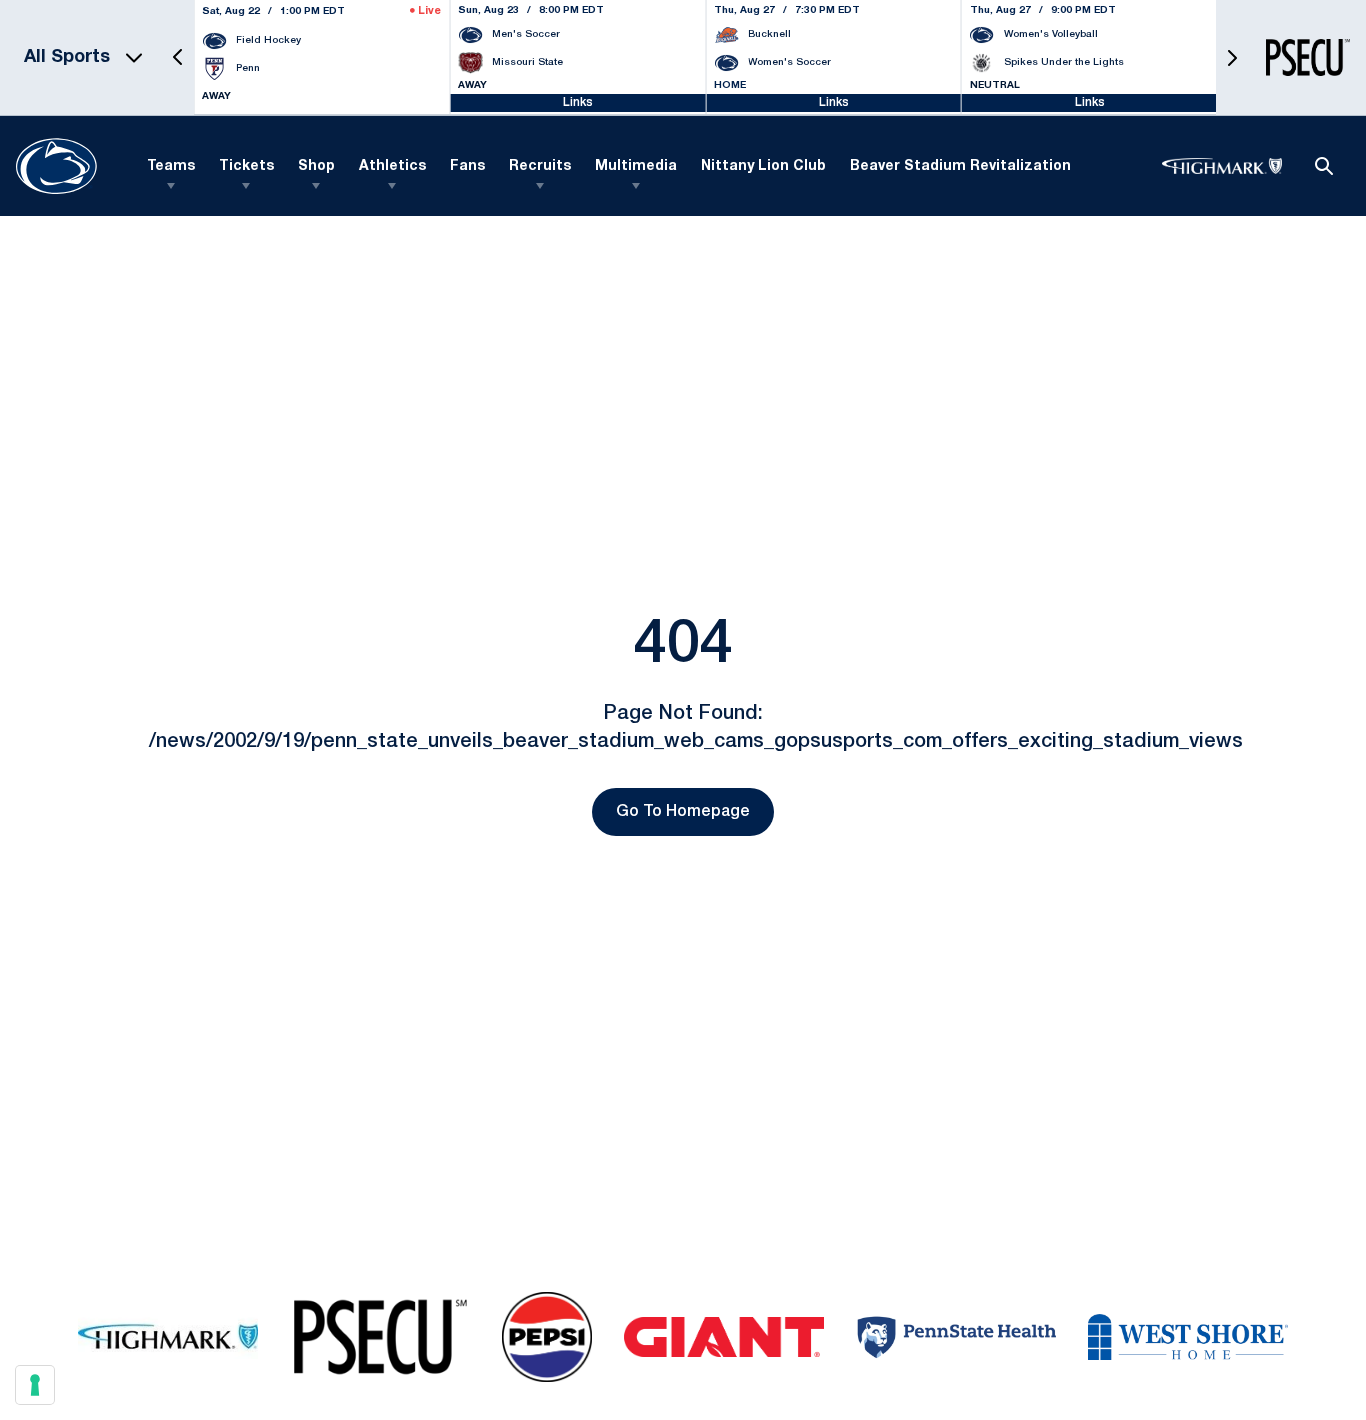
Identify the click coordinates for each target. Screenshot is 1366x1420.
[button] (178, 57)
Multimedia (636, 166)
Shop (316, 166)
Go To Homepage (683, 812)
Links (578, 102)
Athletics (392, 166)
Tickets (246, 166)
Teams (171, 166)
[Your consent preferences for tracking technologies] (35, 1385)
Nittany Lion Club (763, 166)
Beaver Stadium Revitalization (960, 166)
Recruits (540, 166)
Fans (467, 166)
